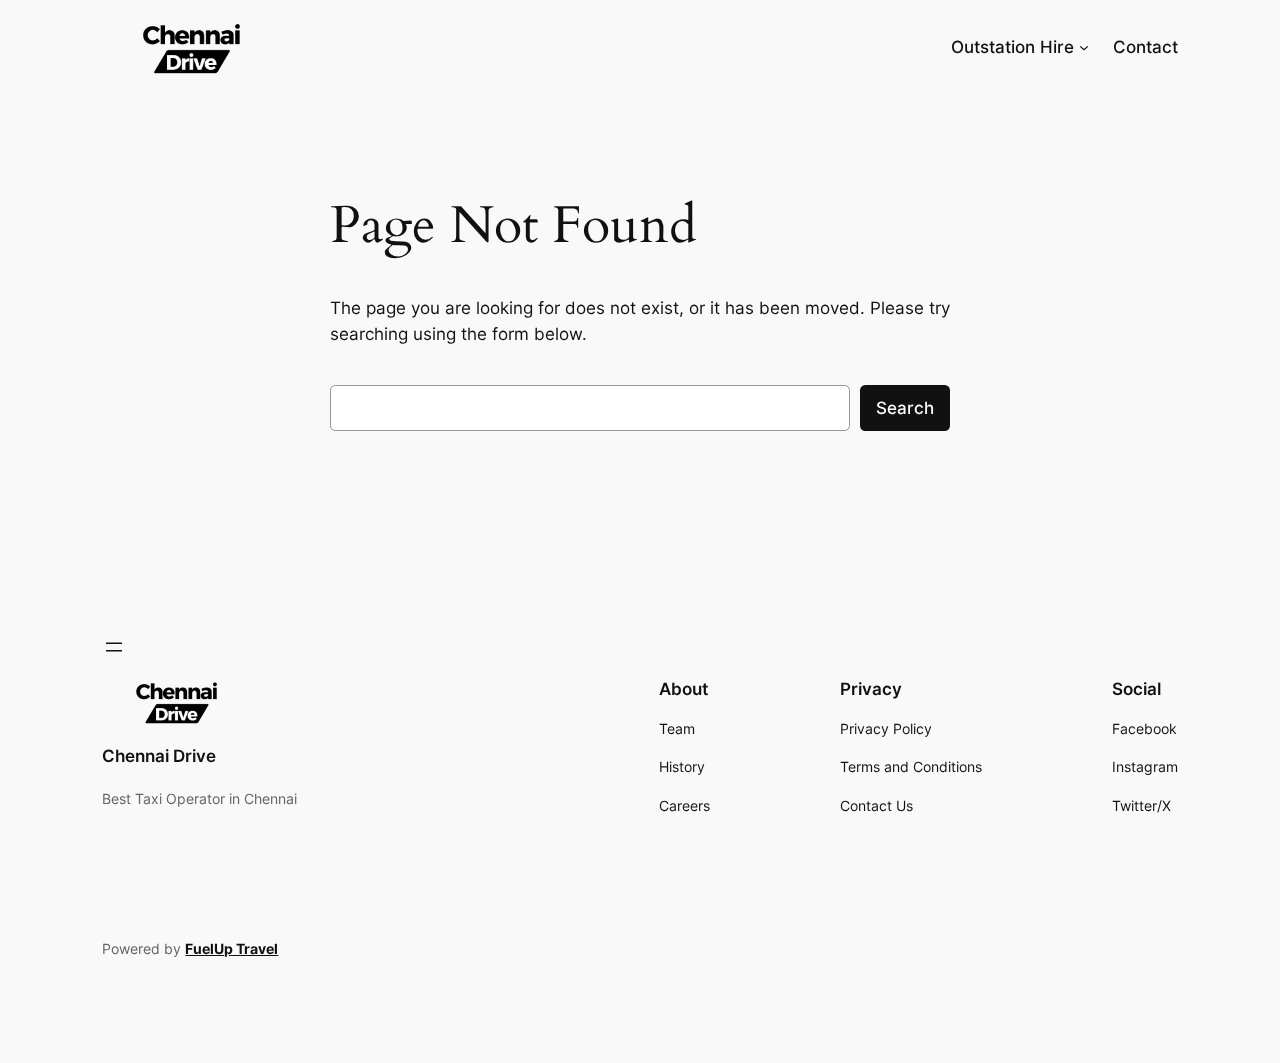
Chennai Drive (159, 756)
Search (905, 408)
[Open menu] (114, 647)
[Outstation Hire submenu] (1084, 47)
